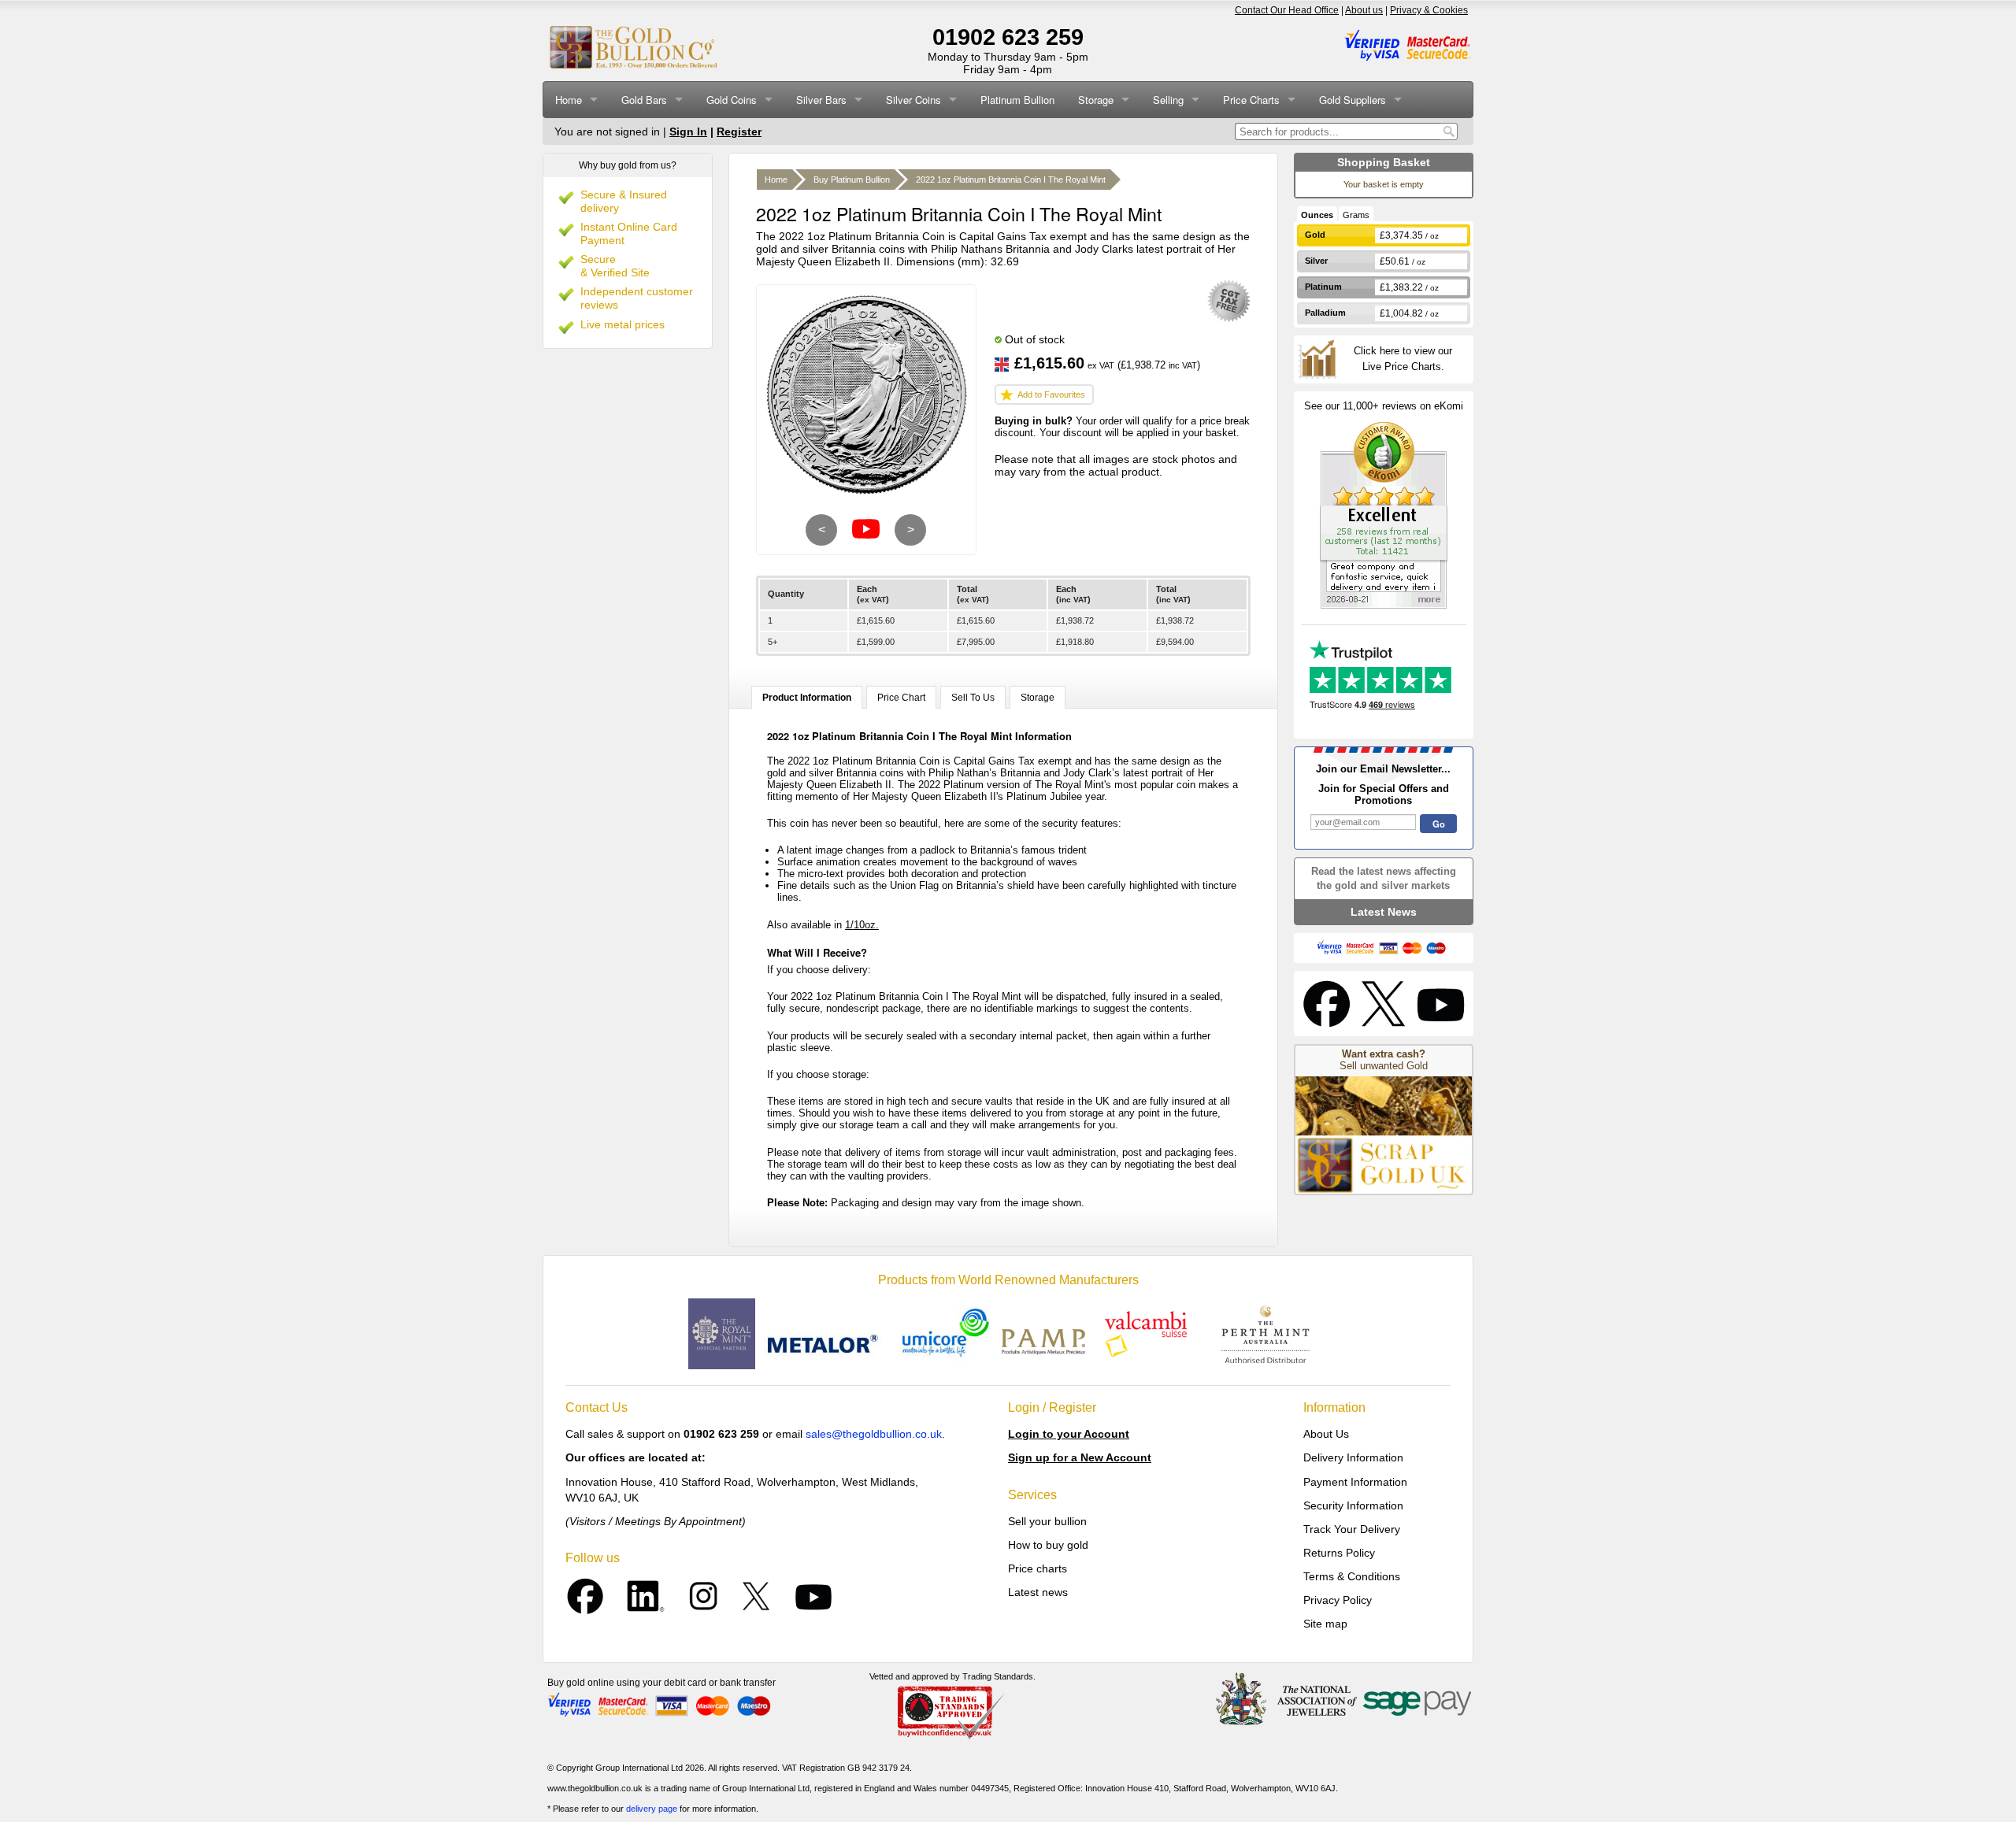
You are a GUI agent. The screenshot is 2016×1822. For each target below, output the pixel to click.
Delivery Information (1353, 1457)
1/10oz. (862, 925)
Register (739, 131)
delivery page (652, 1809)
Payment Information (1355, 1482)
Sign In (688, 131)
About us (1364, 10)
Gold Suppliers (1353, 100)
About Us (1326, 1434)
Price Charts (1251, 100)
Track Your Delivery (1352, 1529)
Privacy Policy (1338, 1600)
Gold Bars (644, 100)
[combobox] (1338, 131)
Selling (1168, 100)
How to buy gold (1048, 1545)
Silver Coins (913, 100)
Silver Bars (821, 100)
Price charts (1038, 1568)
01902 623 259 (1008, 37)
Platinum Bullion (1017, 100)
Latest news (1038, 1592)
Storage (1096, 100)
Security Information (1353, 1505)
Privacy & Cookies (1429, 10)
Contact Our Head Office (1287, 10)
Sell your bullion (1047, 1521)
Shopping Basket (1384, 162)
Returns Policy (1339, 1553)
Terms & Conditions (1352, 1576)
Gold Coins (732, 100)
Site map (1325, 1624)
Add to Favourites (1051, 394)
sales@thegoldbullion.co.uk (874, 1434)
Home (569, 100)
